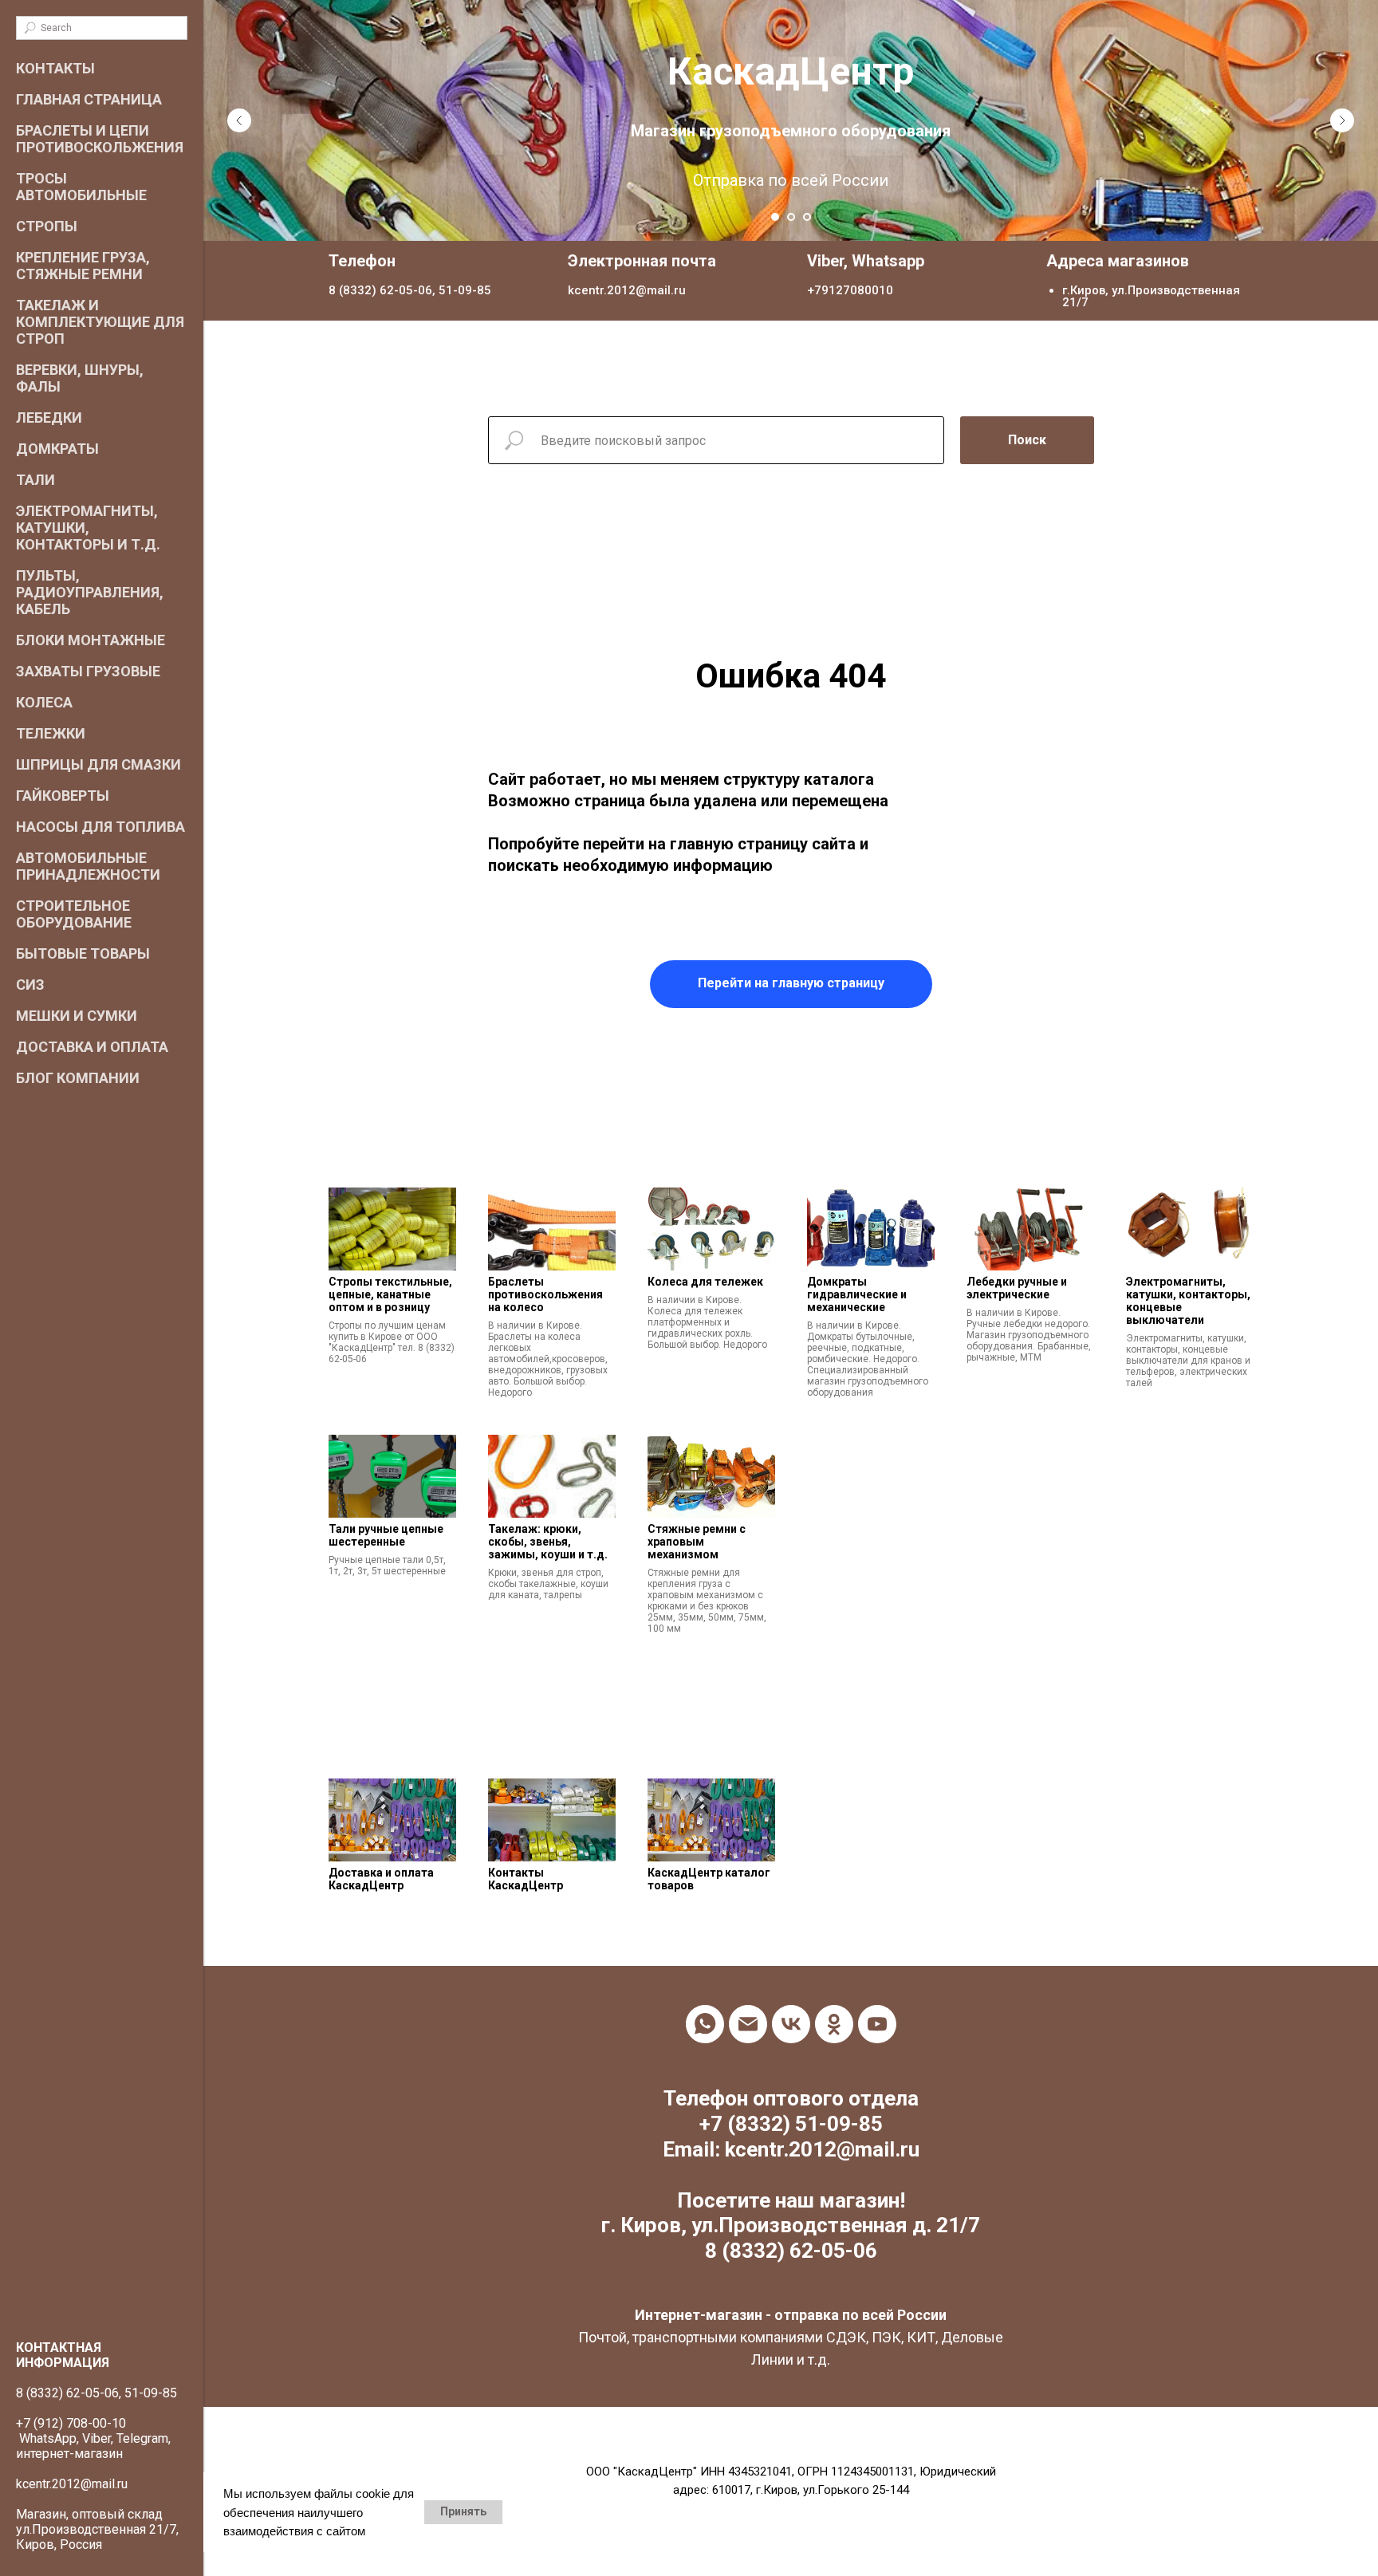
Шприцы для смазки (98, 764)
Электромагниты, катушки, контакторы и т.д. (88, 528)
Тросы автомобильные (81, 187)
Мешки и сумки (77, 1016)
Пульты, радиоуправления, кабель (90, 592)
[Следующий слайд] (1342, 120)
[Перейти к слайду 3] (807, 217)
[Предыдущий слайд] (239, 120)
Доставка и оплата (92, 1047)
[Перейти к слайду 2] (791, 217)
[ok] (834, 2024)
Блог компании (78, 1078)
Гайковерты (63, 796)
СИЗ (30, 985)
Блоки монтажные (91, 640)
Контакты (55, 68)
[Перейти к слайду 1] (775, 217)
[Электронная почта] (748, 2024)
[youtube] (877, 2024)
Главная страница (89, 99)
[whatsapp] (705, 2024)
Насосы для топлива (100, 827)
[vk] (791, 2024)
